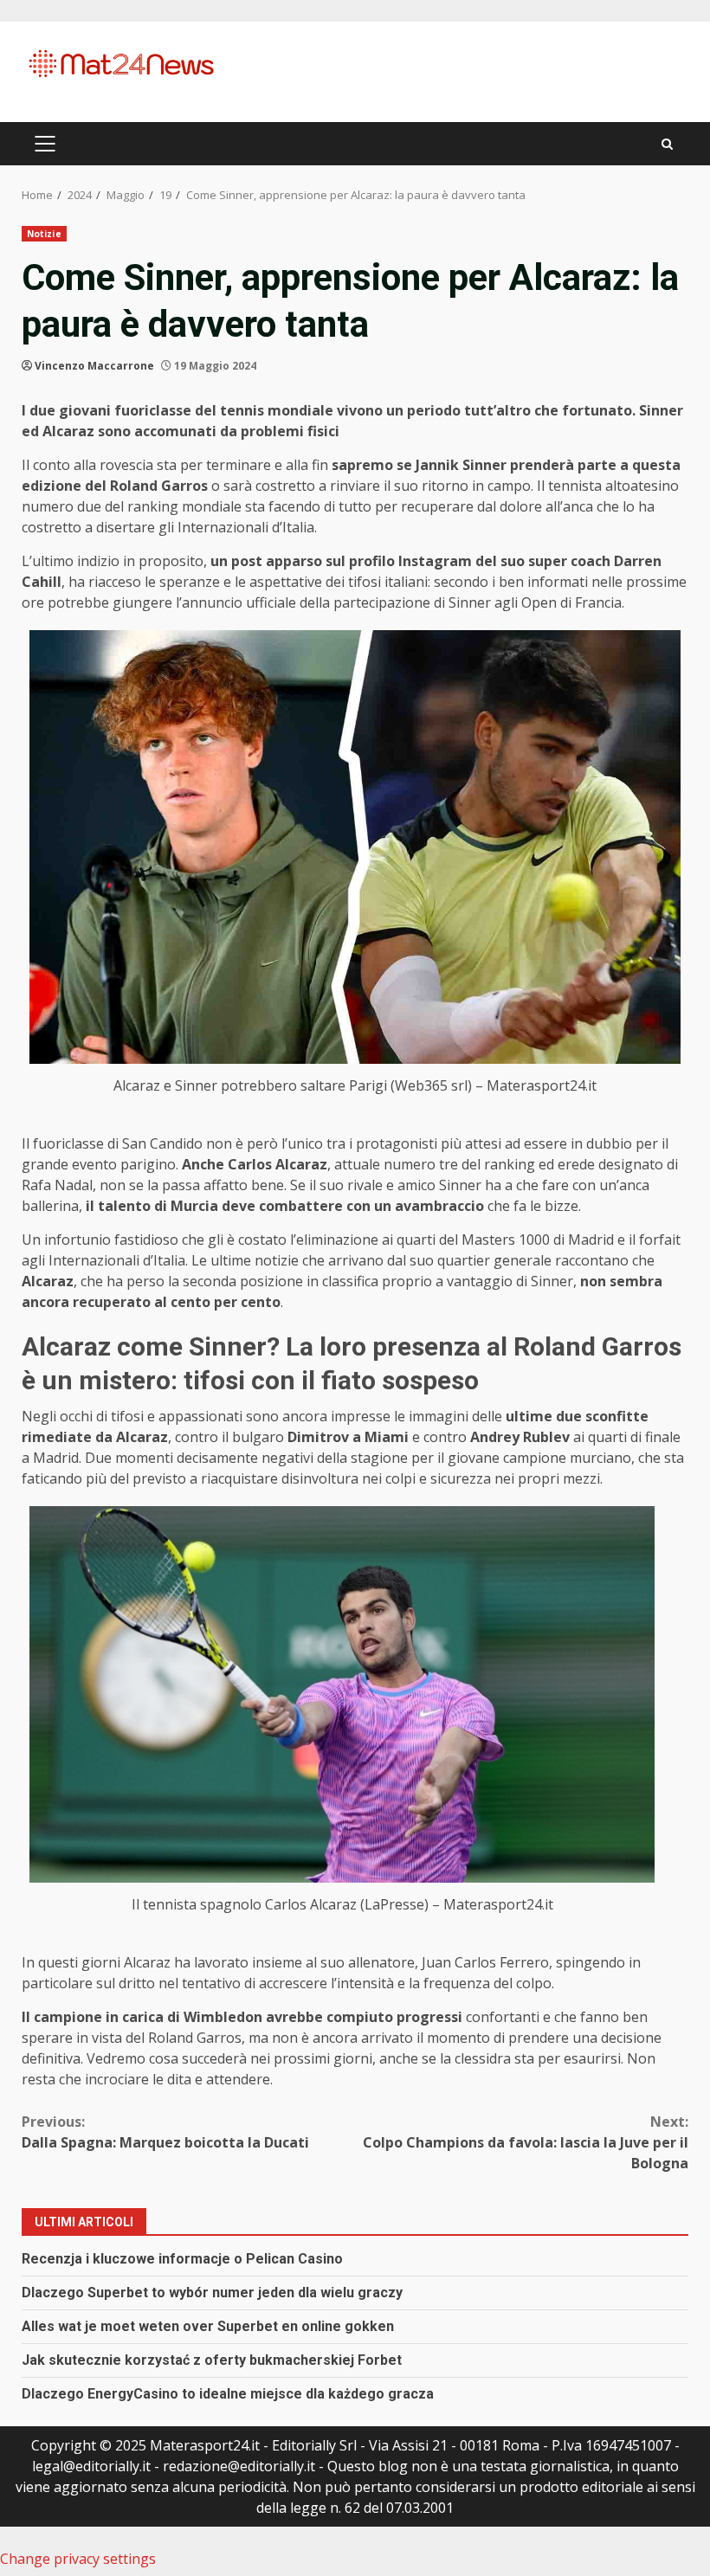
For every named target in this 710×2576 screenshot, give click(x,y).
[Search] (667, 144)
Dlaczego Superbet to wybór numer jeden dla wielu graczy (212, 2293)
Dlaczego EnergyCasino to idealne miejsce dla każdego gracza (228, 2394)
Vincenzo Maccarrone (94, 366)
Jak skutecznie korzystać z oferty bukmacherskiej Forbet (212, 2360)
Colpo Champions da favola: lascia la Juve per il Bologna (526, 2142)
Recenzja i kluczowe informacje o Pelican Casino (182, 2259)
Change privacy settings (78, 2559)
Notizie (44, 234)
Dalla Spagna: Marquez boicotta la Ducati (165, 2132)
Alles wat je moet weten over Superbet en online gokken (208, 2326)
